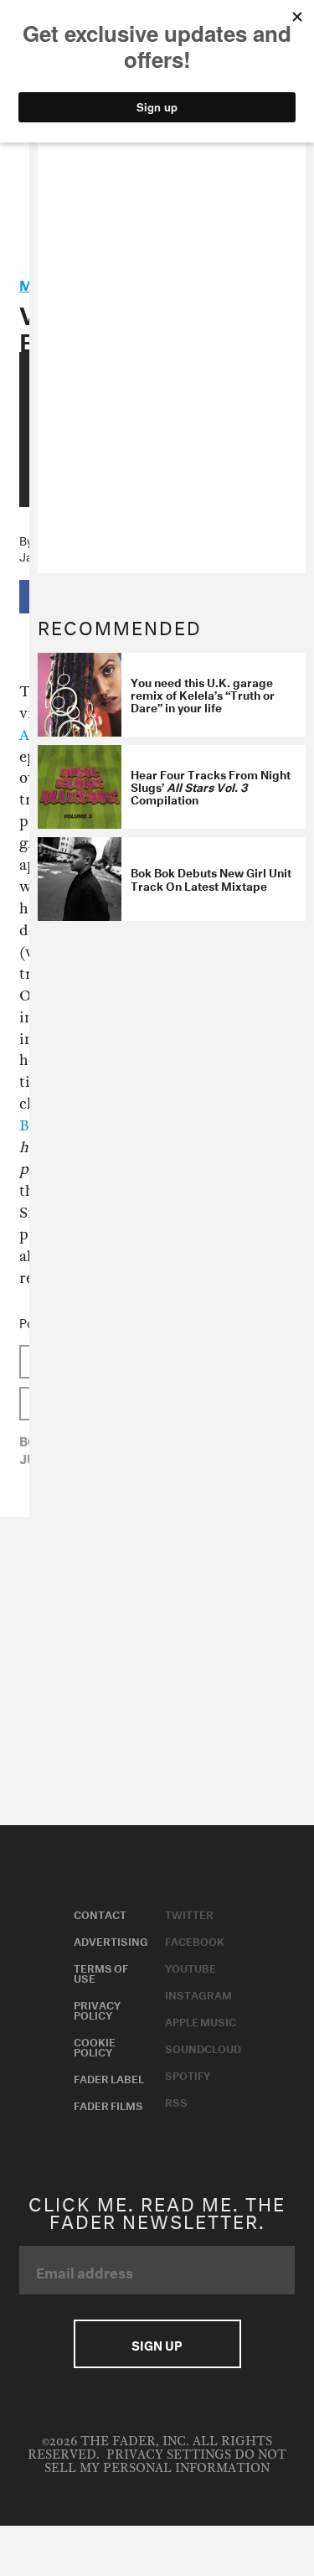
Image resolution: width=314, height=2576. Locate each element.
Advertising (111, 1940)
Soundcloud (203, 2047)
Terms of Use (101, 1972)
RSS (176, 2101)
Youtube (190, 1967)
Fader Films (108, 2104)
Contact (100, 1913)
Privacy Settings (169, 2455)
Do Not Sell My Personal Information (165, 2462)
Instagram (198, 1994)
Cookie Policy (95, 2046)
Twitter (189, 1913)
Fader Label (109, 2077)
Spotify (188, 2074)
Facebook (195, 1940)
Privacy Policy (97, 2009)
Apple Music (201, 2020)
